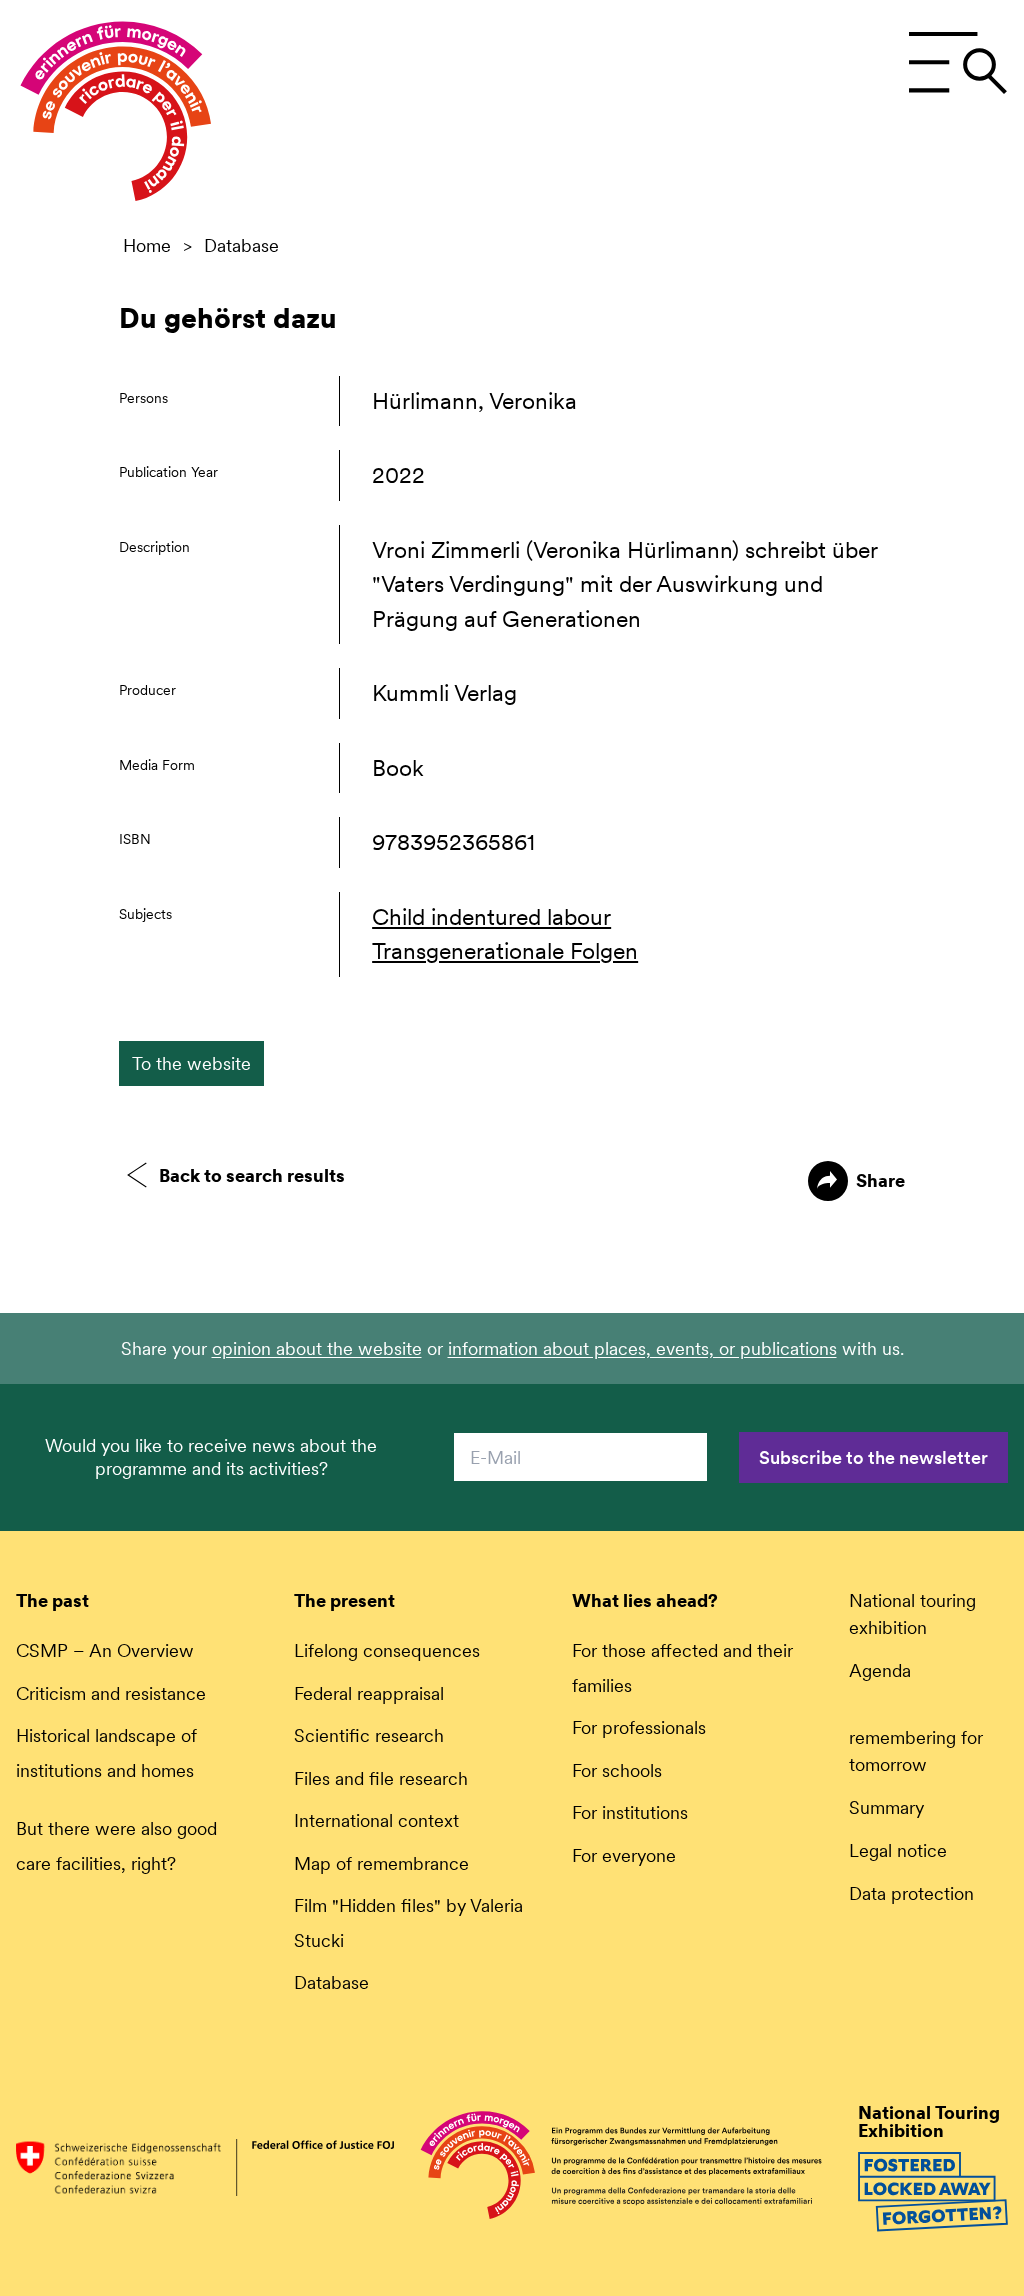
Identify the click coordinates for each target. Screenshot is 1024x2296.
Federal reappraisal (369, 1693)
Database (241, 246)
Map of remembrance (381, 1863)
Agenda (880, 1670)
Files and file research (381, 1778)
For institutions (630, 1812)
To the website (191, 1063)
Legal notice (898, 1850)
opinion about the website (317, 1348)
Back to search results (252, 1175)
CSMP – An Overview (105, 1650)
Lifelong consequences (387, 1650)
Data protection (911, 1893)
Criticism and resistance (111, 1693)
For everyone (624, 1855)
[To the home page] (116, 116)
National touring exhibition (912, 1614)
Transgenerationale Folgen (505, 951)
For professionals (639, 1727)
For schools (617, 1770)
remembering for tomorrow (916, 1751)
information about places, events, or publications (642, 1348)
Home (147, 246)
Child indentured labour (491, 917)
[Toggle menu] (957, 63)
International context (376, 1820)
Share (880, 1180)
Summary (886, 1807)
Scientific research (369, 1735)
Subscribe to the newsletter (873, 1457)
